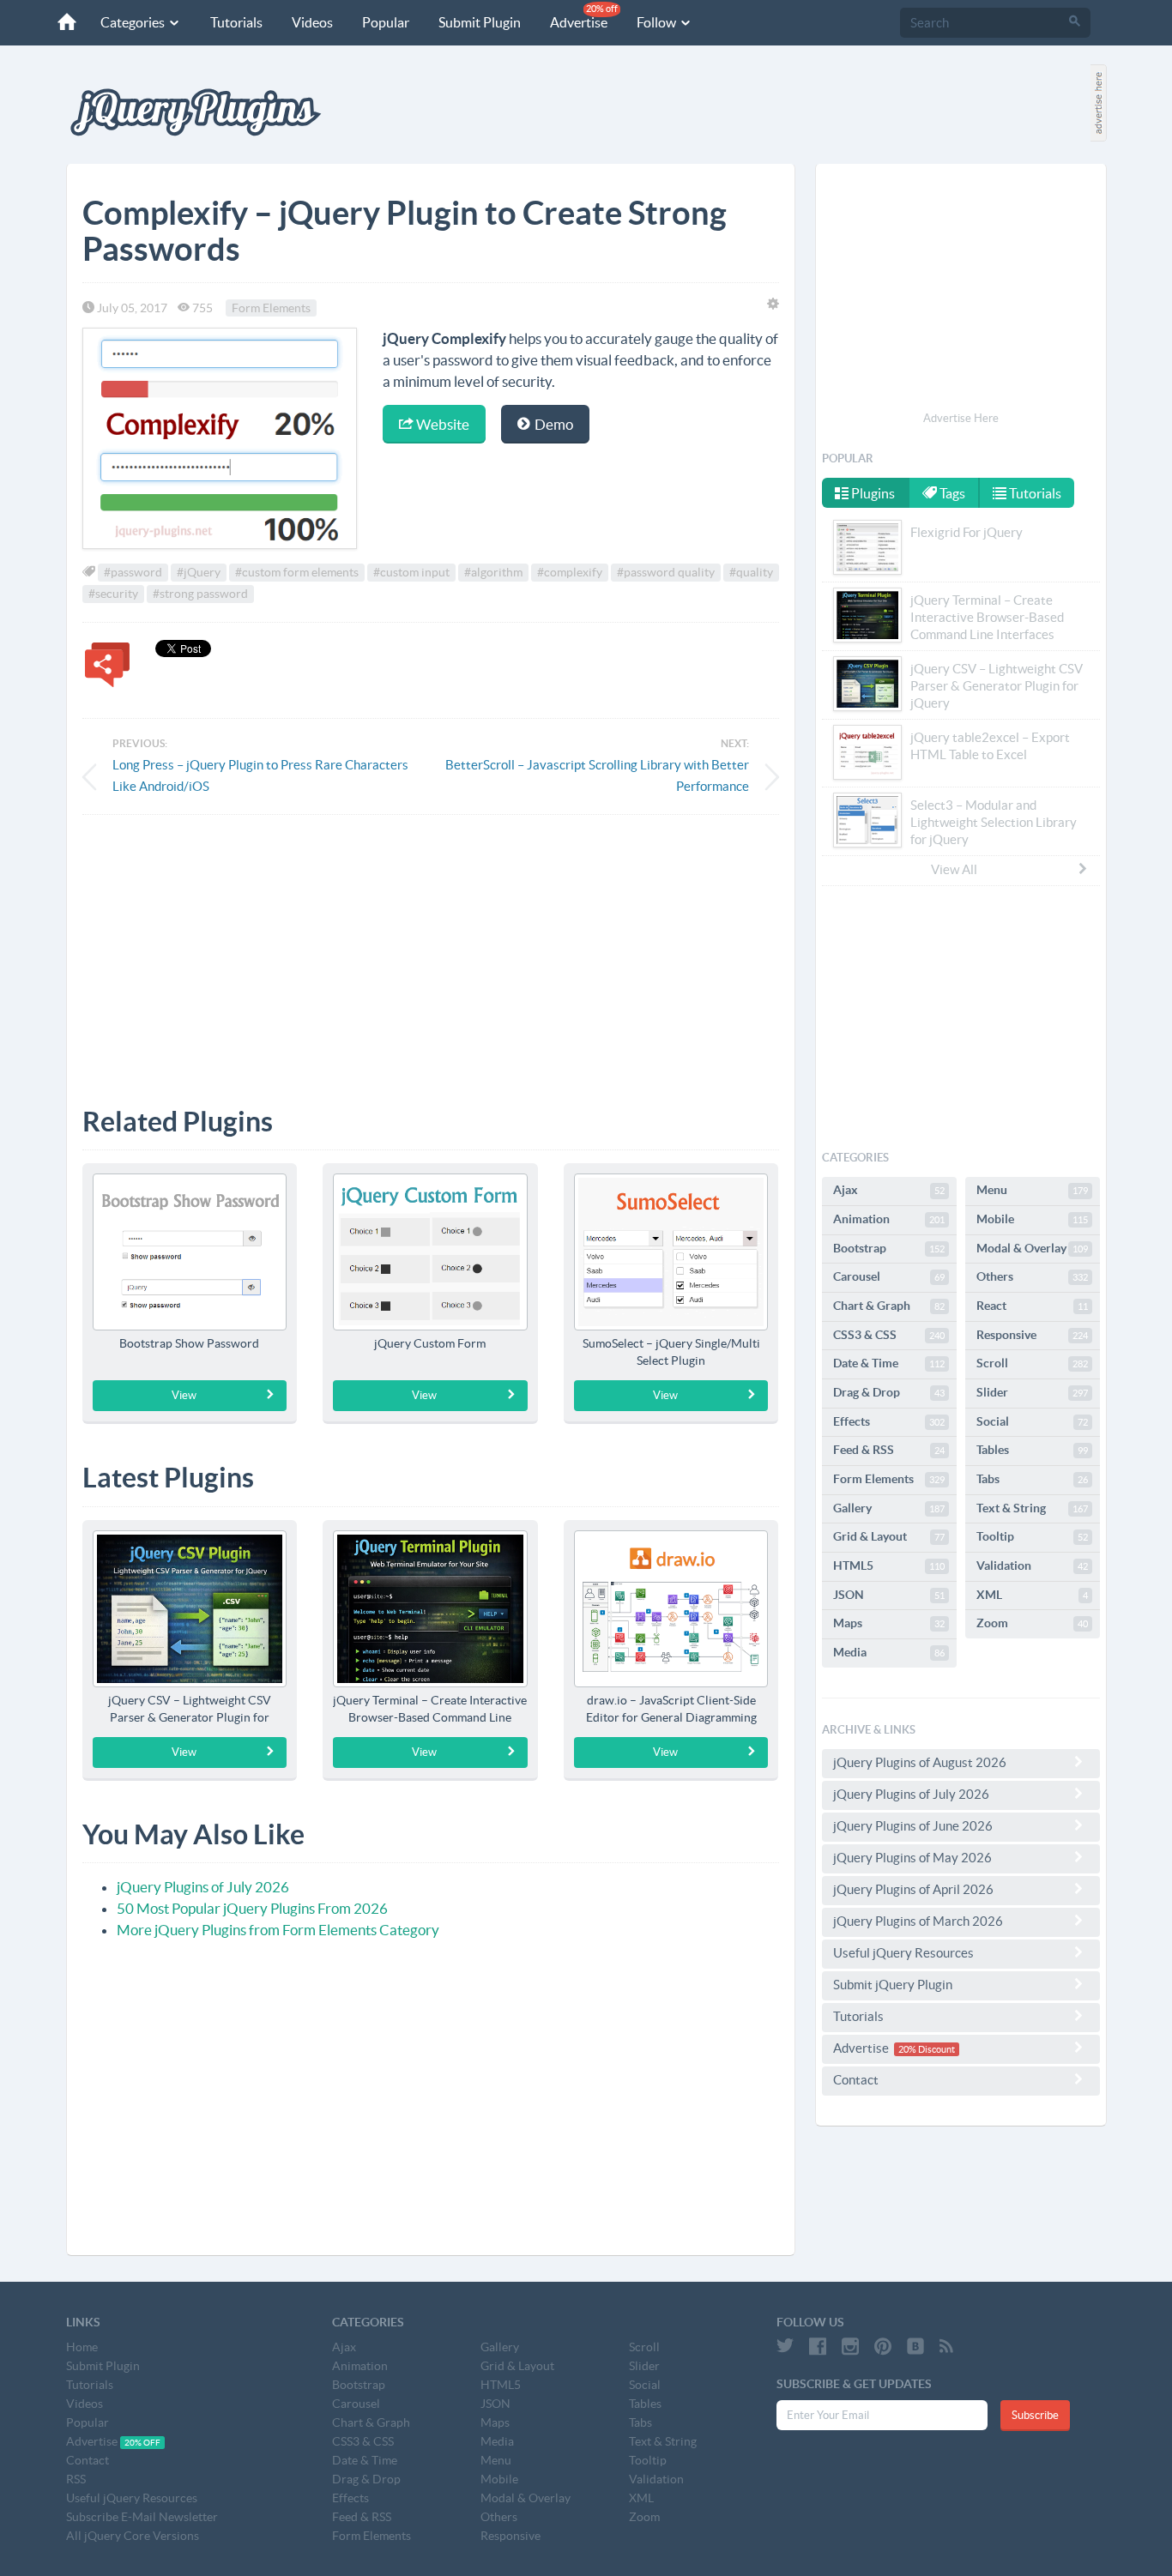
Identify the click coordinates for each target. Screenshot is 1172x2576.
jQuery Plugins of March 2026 (918, 1921)
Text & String (1032, 1508)
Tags (951, 493)
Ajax (889, 1190)
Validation (1032, 1566)
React (1032, 1306)
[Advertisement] (431, 948)
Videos (312, 22)
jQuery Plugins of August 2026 (920, 1762)
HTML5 (889, 1566)
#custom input (411, 572)
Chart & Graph (889, 1306)
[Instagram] (850, 2346)
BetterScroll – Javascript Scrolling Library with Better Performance (597, 775)
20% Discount (927, 2049)
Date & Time (889, 1363)
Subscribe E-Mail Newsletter (142, 2517)
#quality (751, 572)
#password (133, 572)
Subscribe (1035, 2415)
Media (889, 1652)
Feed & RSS (889, 1450)
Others (1032, 1276)
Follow (658, 22)
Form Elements (271, 308)
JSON (889, 1595)
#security (113, 594)
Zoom (1032, 1623)
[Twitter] (785, 2346)
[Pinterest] (883, 2346)
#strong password (200, 594)
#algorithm (493, 572)
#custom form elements (297, 572)
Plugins (872, 493)
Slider (1032, 1392)
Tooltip (1032, 1536)
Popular (386, 22)
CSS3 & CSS (889, 1335)
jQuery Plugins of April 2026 (913, 1889)
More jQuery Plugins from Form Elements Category (278, 1930)
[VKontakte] (915, 2346)
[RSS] (946, 2346)
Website (441, 424)
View (184, 1395)
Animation (889, 1219)
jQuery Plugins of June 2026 (913, 1826)
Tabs (1032, 1479)
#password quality (666, 572)
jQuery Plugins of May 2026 (912, 1858)
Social (1032, 1421)
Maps (889, 1623)
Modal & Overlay (1032, 1248)
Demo (553, 424)
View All (954, 869)
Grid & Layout (889, 1536)
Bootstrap (889, 1248)
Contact (856, 2080)
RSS (76, 2479)
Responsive (1032, 1335)
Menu (1032, 1190)
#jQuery (199, 572)
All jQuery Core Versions (133, 2536)
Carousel (889, 1276)
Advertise (584, 17)
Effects (889, 1421)
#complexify (570, 572)
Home (82, 2347)
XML (1032, 1595)
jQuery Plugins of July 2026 (203, 1887)
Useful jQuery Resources (903, 1953)
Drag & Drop (889, 1392)
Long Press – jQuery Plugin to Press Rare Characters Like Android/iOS (260, 775)
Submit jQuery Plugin (893, 1985)
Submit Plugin (480, 22)
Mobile (1032, 1219)
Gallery (889, 1508)
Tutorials (236, 22)
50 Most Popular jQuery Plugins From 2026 (252, 1908)
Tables (1032, 1450)
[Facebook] (818, 2346)
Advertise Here (961, 418)
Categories (134, 22)
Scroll (1032, 1363)
